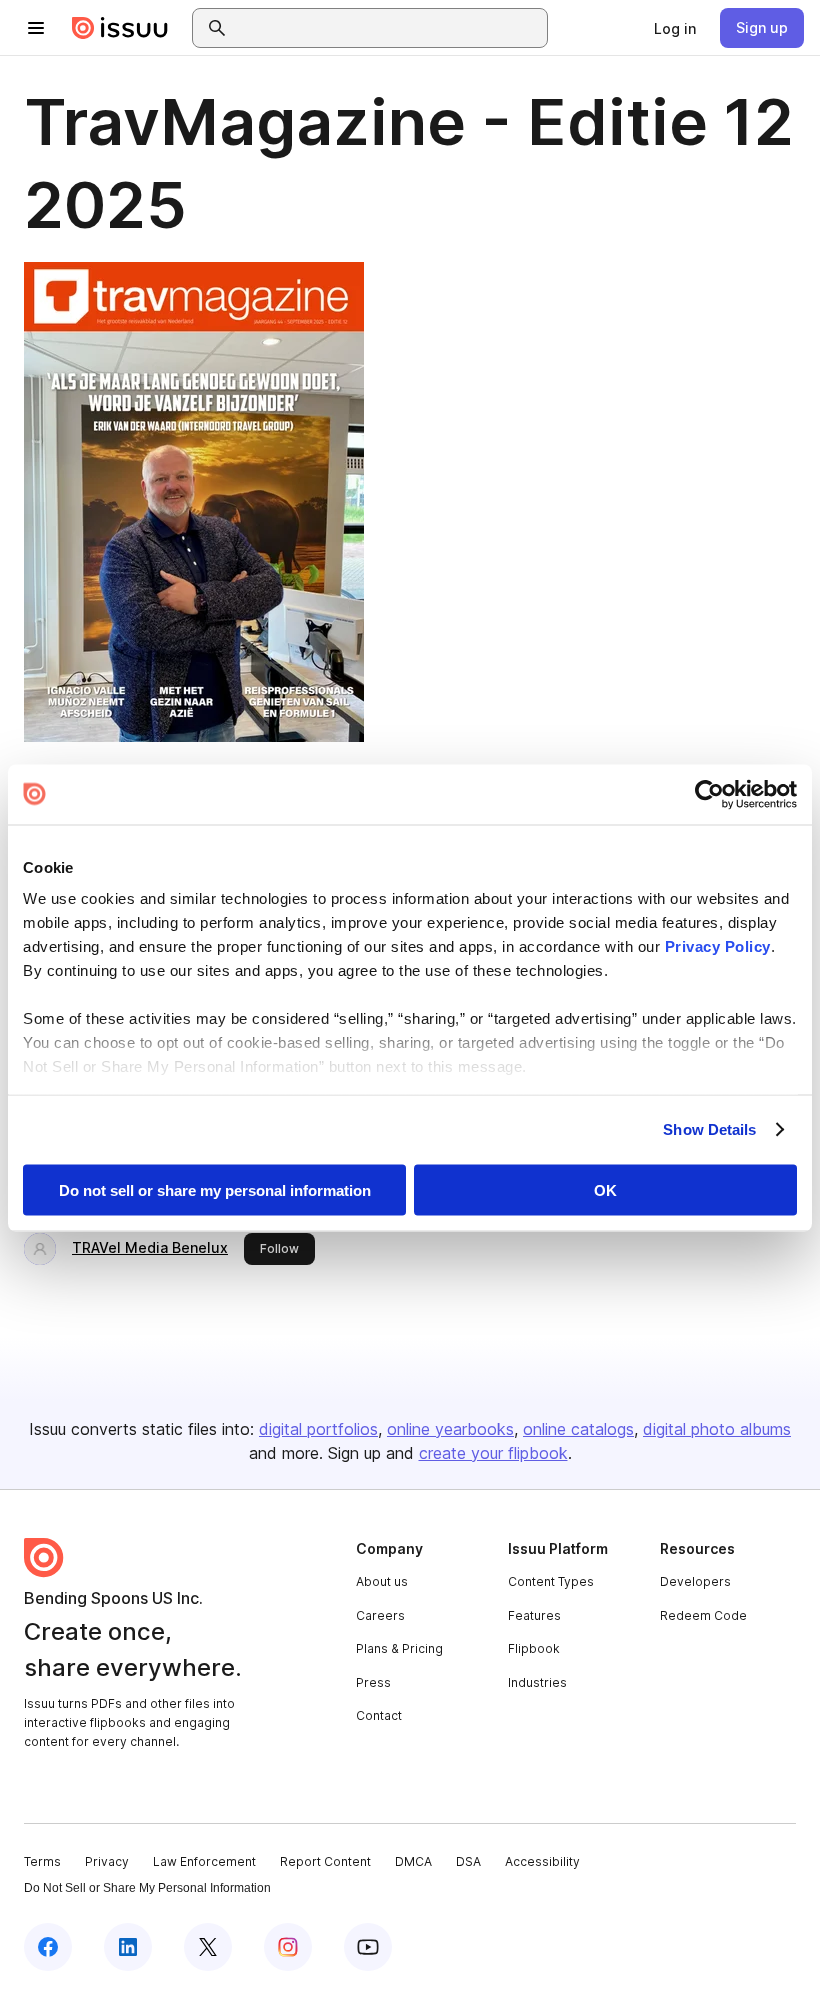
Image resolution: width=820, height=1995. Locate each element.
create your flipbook (493, 1453)
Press (373, 1682)
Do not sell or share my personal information (215, 1189)
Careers (380, 1615)
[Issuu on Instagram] (288, 1947)
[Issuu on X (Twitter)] (208, 1947)
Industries (537, 1682)
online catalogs (578, 1429)
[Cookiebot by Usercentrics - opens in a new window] (709, 794)
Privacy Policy (718, 946)
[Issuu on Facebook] (48, 1947)
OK (605, 1189)
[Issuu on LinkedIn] (128, 1947)
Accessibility (542, 1861)
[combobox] (388, 28)
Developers (695, 1581)
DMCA (413, 1861)
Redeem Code (703, 1615)
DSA (468, 1861)
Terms (42, 1861)
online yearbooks (450, 1429)
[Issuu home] (120, 28)
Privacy (107, 1861)
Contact (379, 1715)
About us (382, 1581)
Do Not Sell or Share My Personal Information (147, 1888)
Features (534, 1615)
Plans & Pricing (399, 1648)
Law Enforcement (204, 1861)
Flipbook (534, 1648)
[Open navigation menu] (36, 28)
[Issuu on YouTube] (368, 1947)
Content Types (551, 1581)
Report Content (325, 1861)
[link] (675, 28)
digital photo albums (717, 1429)
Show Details (709, 1129)
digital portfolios (318, 1429)
